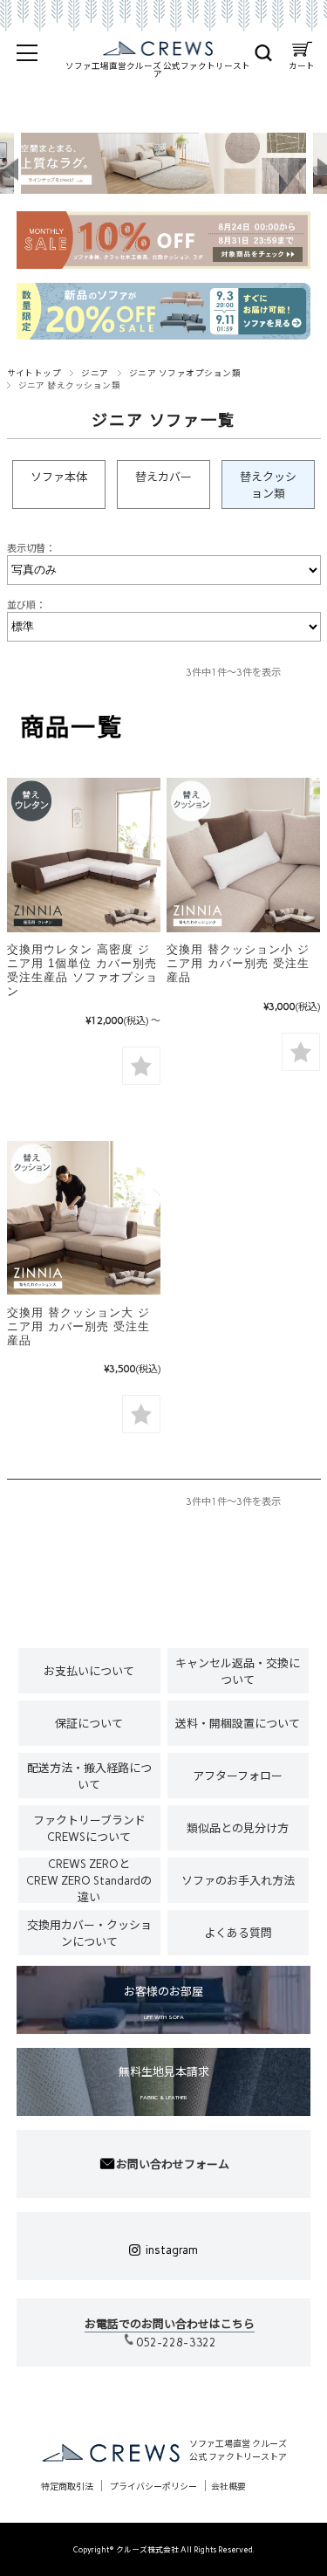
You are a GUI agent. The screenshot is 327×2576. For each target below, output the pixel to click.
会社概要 (228, 2487)
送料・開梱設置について (238, 1724)
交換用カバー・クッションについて (89, 1934)
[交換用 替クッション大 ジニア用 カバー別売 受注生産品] (84, 1218)
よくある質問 (238, 1933)
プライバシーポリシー (153, 2487)
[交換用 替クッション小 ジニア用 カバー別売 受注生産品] (243, 855)
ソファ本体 (59, 477)
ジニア (95, 373)
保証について (89, 1724)
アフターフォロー (238, 1776)
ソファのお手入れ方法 (238, 1881)
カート (302, 62)
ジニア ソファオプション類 (185, 373)
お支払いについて (89, 1671)
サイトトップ (34, 373)
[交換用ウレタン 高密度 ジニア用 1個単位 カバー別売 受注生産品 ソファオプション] (84, 855)
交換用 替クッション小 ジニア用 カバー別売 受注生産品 (238, 963)
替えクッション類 (268, 485)
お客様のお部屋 (163, 2003)
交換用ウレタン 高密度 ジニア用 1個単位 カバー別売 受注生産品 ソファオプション (82, 970)
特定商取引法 (67, 2487)
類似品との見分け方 (238, 1828)
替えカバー (163, 477)
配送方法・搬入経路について (89, 1776)
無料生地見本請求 (164, 2083)
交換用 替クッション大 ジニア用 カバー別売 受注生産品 (78, 1326)
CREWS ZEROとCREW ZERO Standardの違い (89, 1880)
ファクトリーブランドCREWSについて (89, 1829)
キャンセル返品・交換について (238, 1672)
